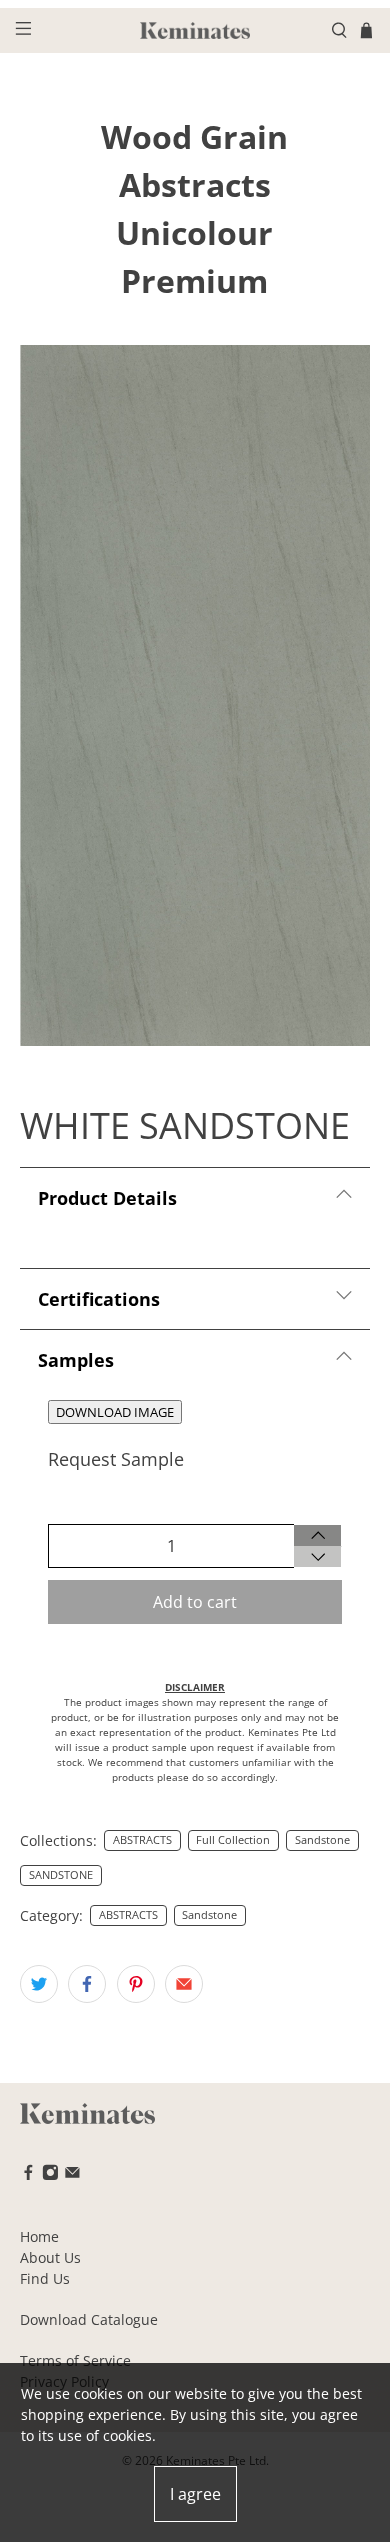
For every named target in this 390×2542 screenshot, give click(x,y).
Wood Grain (194, 136)
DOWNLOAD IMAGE (115, 1412)
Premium (194, 280)
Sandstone (322, 1840)
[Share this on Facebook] (87, 1984)
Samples (76, 1360)
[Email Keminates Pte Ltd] (72, 2175)
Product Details (107, 1198)
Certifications (99, 1299)
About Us (50, 2257)
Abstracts (195, 184)
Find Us (45, 2278)
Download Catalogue (89, 2319)
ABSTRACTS (142, 1840)
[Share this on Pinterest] (136, 1984)
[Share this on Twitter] (39, 1984)
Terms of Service (75, 2360)
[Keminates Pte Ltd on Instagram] (50, 2175)
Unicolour (194, 232)
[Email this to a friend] (184, 1984)
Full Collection (233, 1840)
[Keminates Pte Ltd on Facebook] (28, 2175)
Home (39, 2236)
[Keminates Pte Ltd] (195, 30)
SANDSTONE (61, 1875)
